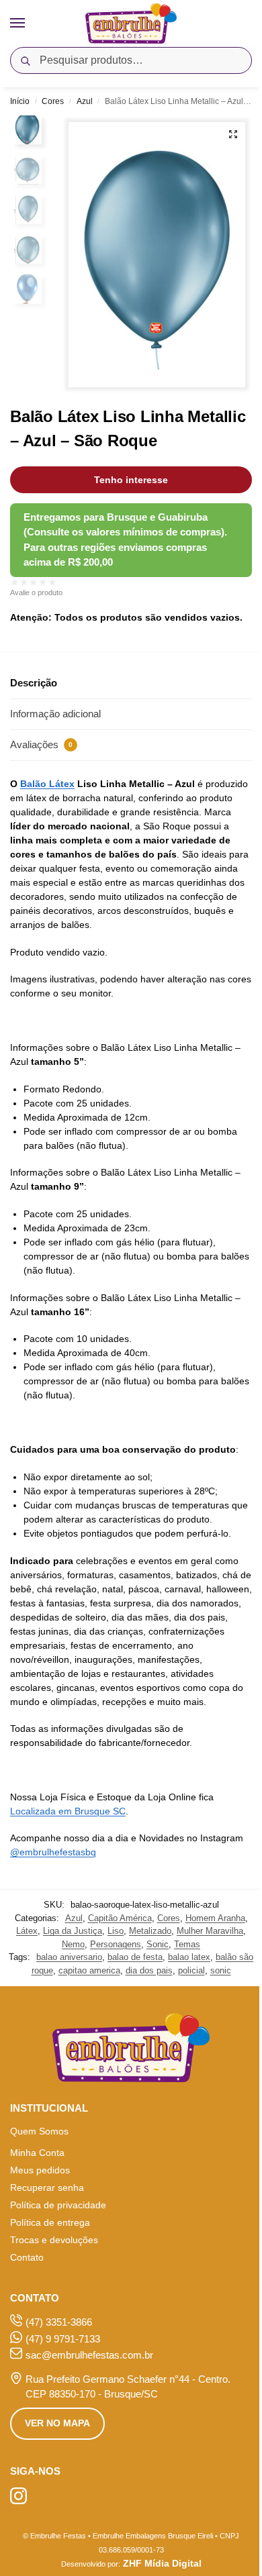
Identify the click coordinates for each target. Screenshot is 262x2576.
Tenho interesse (131, 480)
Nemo (73, 1944)
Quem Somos (39, 2131)
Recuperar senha (47, 2187)
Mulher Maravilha (210, 1931)
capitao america (89, 1970)
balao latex (189, 1957)
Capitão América (120, 1918)
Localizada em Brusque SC (68, 1811)
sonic (221, 1970)
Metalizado (150, 1931)
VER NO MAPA (57, 2423)
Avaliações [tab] (41, 744)
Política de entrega (50, 2222)
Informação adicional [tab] (55, 714)
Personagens (116, 1944)
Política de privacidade (58, 2205)
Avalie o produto (36, 593)
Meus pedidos (40, 2170)
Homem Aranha (215, 1918)
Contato (27, 2257)
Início (20, 101)
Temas (187, 1944)
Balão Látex (47, 784)
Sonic (158, 1944)
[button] (233, 134)
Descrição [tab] (34, 683)
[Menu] (30, 23)
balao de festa (135, 1957)
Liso (116, 1931)
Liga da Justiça (73, 1931)
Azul (85, 101)
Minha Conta (37, 2153)
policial (191, 1970)
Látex (27, 1931)
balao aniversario (69, 1957)
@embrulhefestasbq (53, 1852)
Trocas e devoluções (54, 2240)
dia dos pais (149, 1970)
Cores (53, 101)
